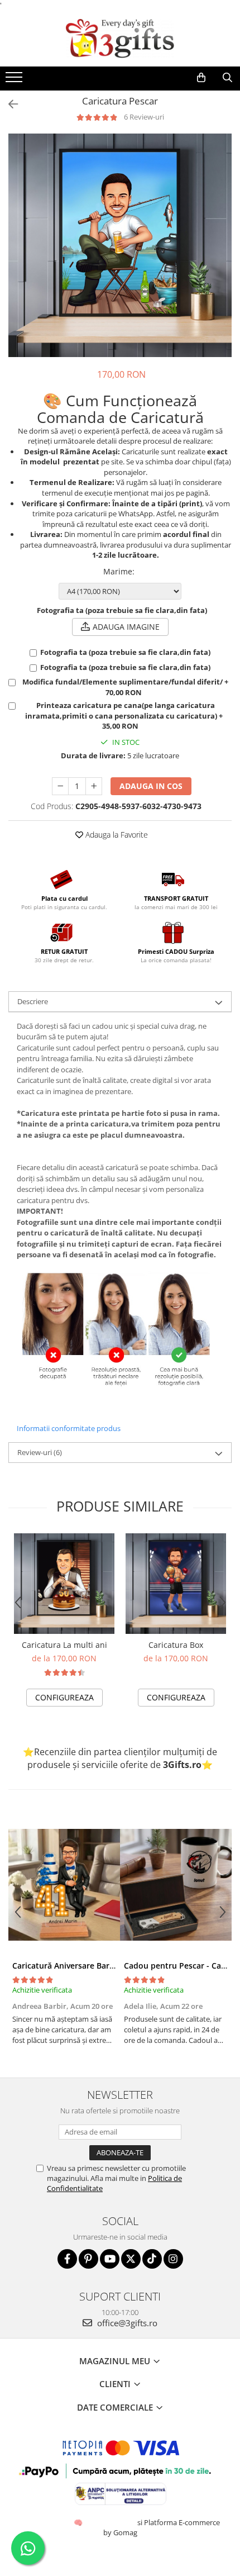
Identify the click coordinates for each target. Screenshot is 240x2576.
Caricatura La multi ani (64, 1645)
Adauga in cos (151, 786)
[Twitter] (131, 2259)
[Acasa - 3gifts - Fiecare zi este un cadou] (120, 39)
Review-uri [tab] (40, 1452)
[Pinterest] (88, 2259)
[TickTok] (152, 2259)
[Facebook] (67, 2259)
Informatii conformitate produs (69, 1428)
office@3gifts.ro (126, 2323)
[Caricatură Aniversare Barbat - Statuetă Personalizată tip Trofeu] (64, 1885)
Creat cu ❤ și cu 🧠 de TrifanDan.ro (79, 2522)
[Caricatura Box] (176, 1584)
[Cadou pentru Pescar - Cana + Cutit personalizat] (176, 1885)
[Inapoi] (8, 104)
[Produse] (15, 80)
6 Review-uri (144, 117)
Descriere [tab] (33, 1001)
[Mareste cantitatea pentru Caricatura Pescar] (94, 786)
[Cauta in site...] (227, 78)
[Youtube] (110, 2259)
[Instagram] (173, 2259)
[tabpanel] (120, 245)
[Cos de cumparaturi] (201, 78)
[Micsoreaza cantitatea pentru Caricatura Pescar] (60, 786)
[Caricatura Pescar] (120, 245)
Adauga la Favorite (116, 835)
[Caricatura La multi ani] (64, 1584)
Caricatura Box (176, 1645)
